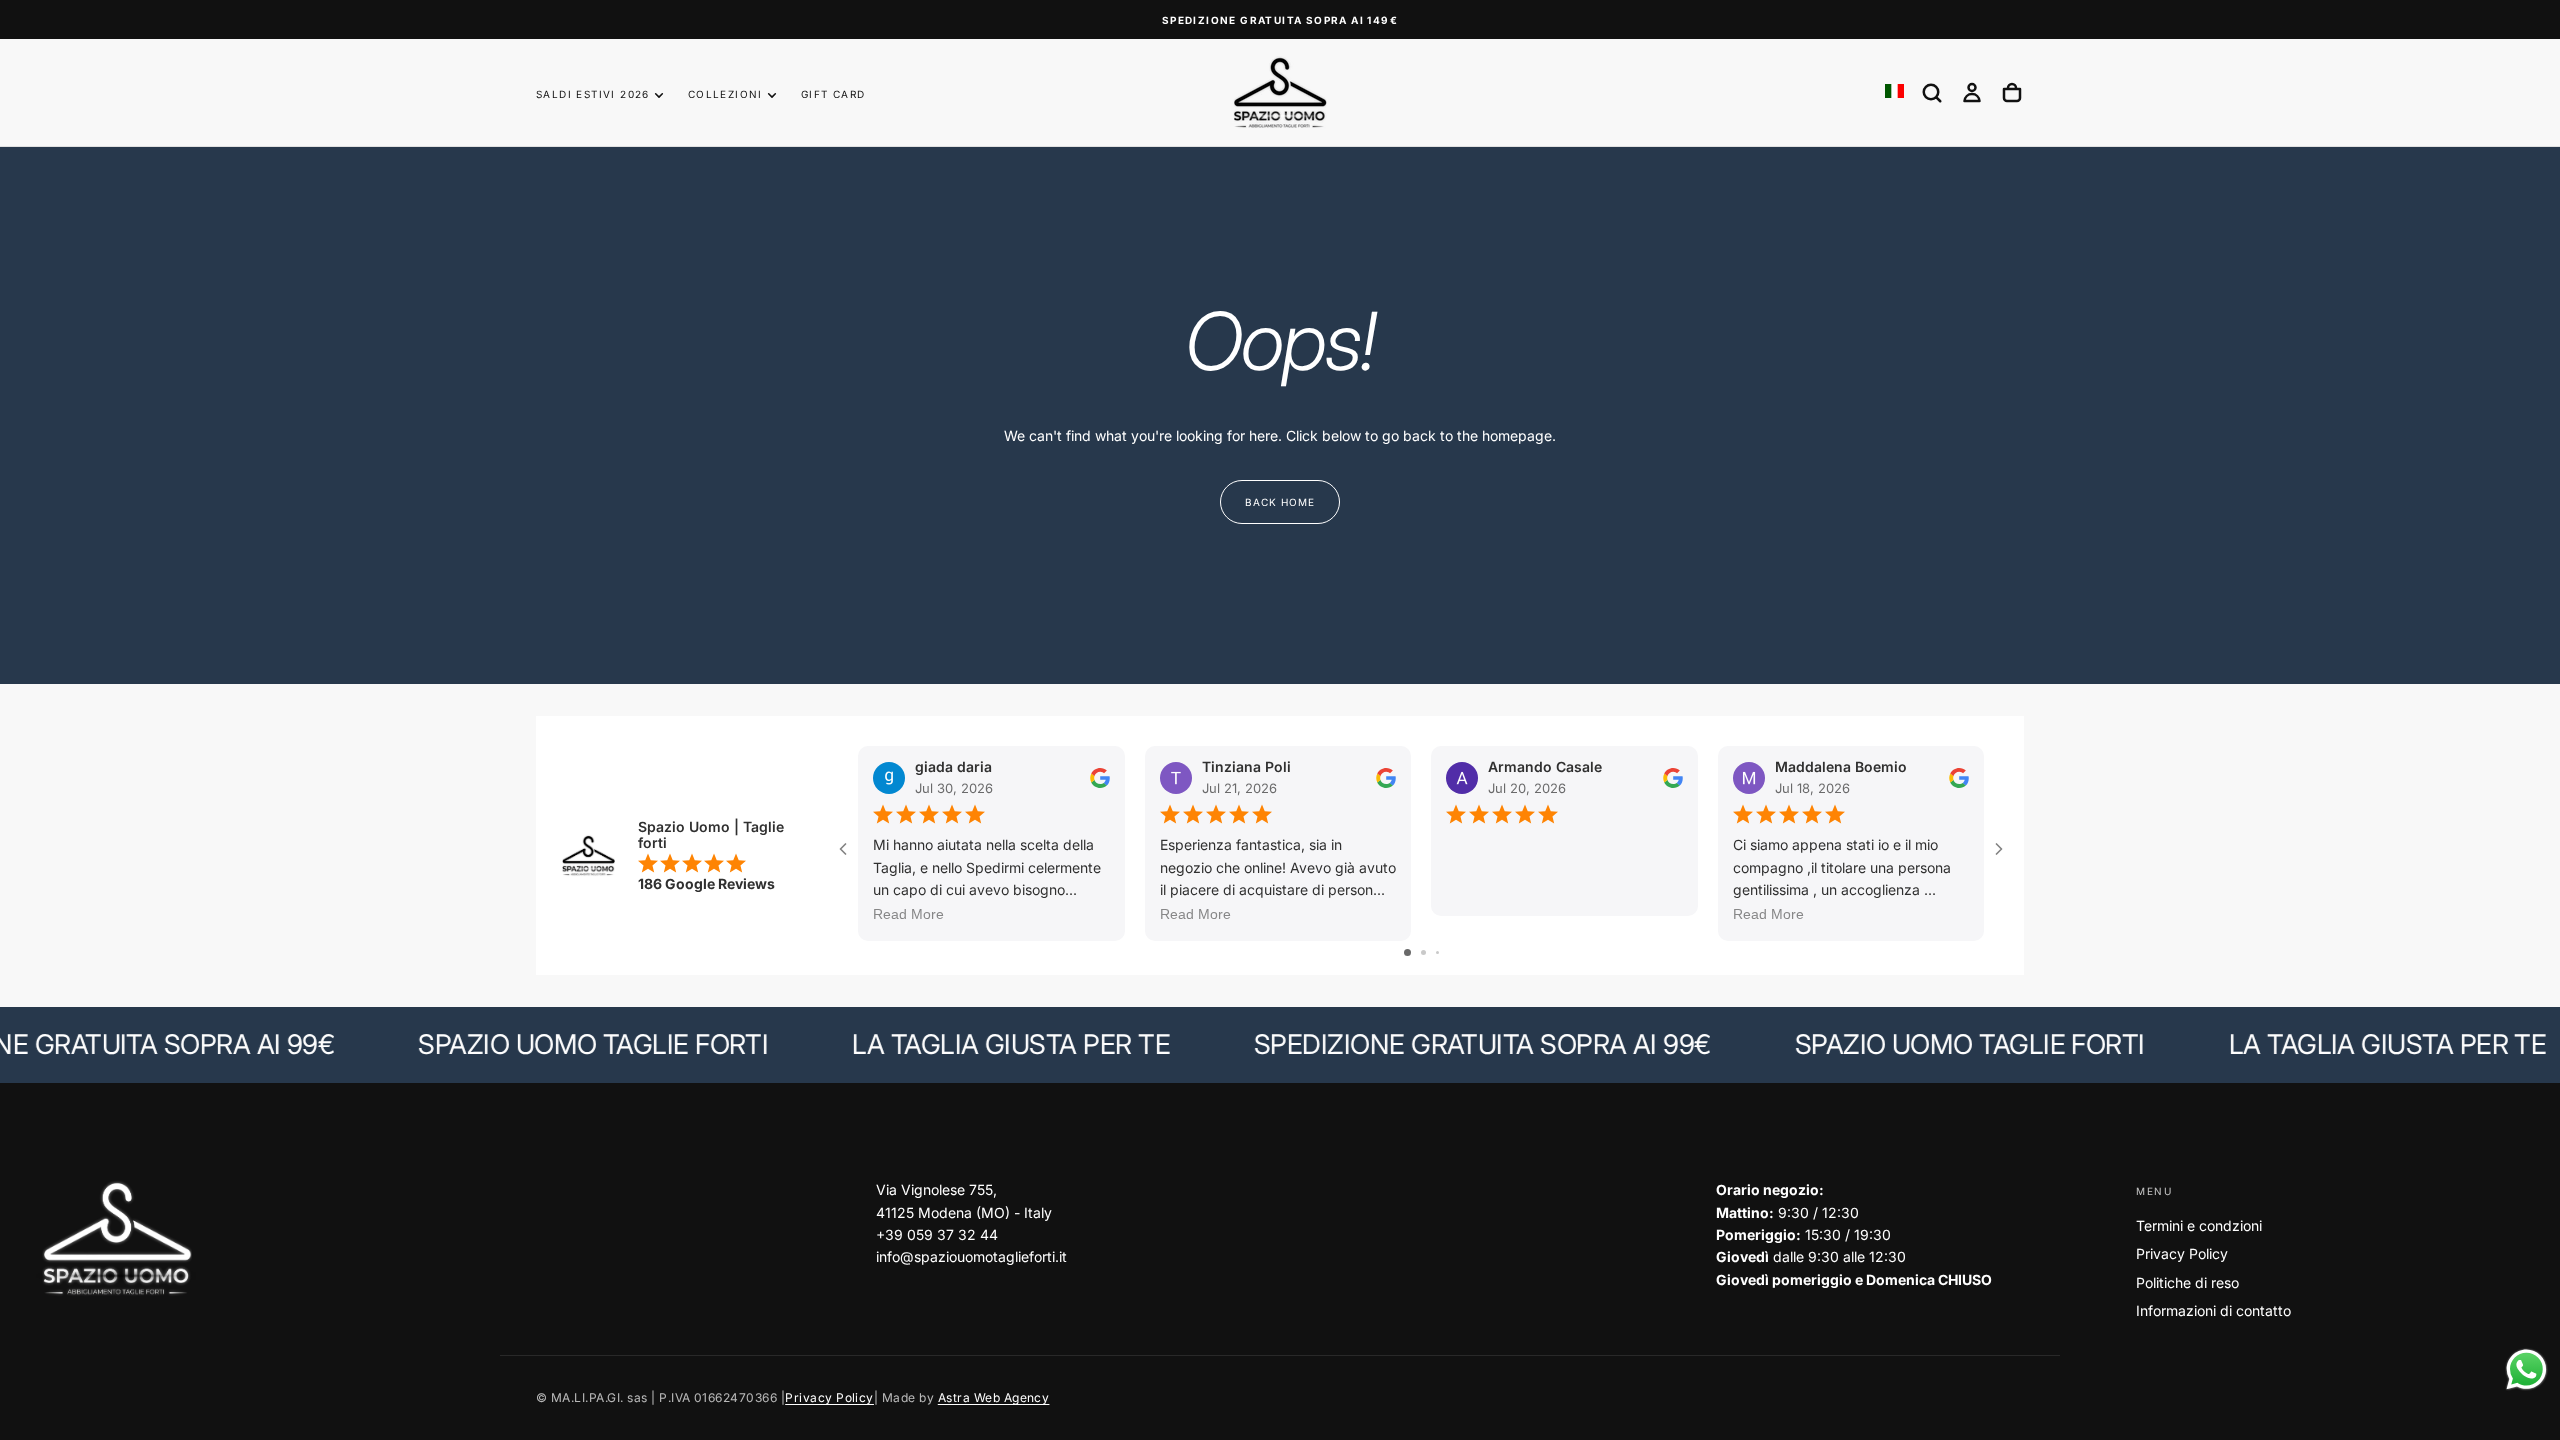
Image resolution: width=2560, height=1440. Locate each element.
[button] (1932, 93)
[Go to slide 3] (1437, 952)
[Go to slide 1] (1407, 952)
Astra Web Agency (994, 1397)
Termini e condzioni (2199, 1225)
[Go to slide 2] (1423, 952)
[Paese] (1894, 92)
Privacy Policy (2182, 1253)
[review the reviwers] (1100, 777)
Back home (1280, 502)
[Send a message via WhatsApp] (2526, 1369)
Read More (908, 914)
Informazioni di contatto (2213, 1310)
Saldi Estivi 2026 (593, 94)
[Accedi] (1972, 93)
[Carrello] (2012, 93)
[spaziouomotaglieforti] (116, 1239)
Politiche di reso (2187, 1282)
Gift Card (833, 94)
